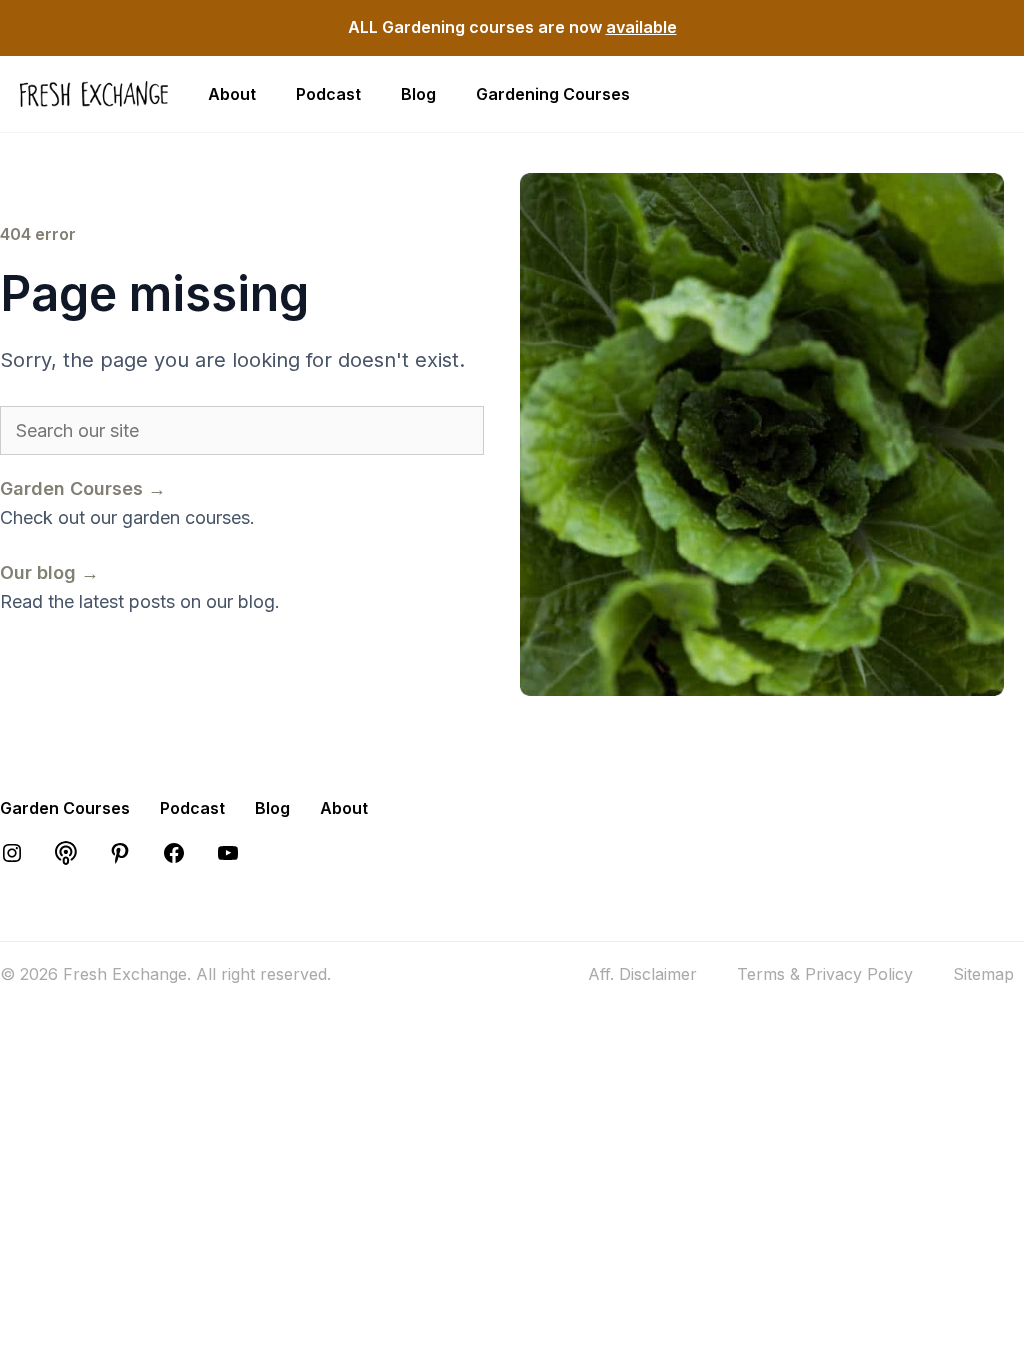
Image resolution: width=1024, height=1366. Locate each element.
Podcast (328, 94)
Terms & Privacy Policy (825, 974)
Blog (418, 94)
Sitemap (983, 974)
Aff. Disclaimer (642, 974)
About (232, 94)
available (641, 27)
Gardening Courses (553, 94)
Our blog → (49, 572)
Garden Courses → (83, 488)
